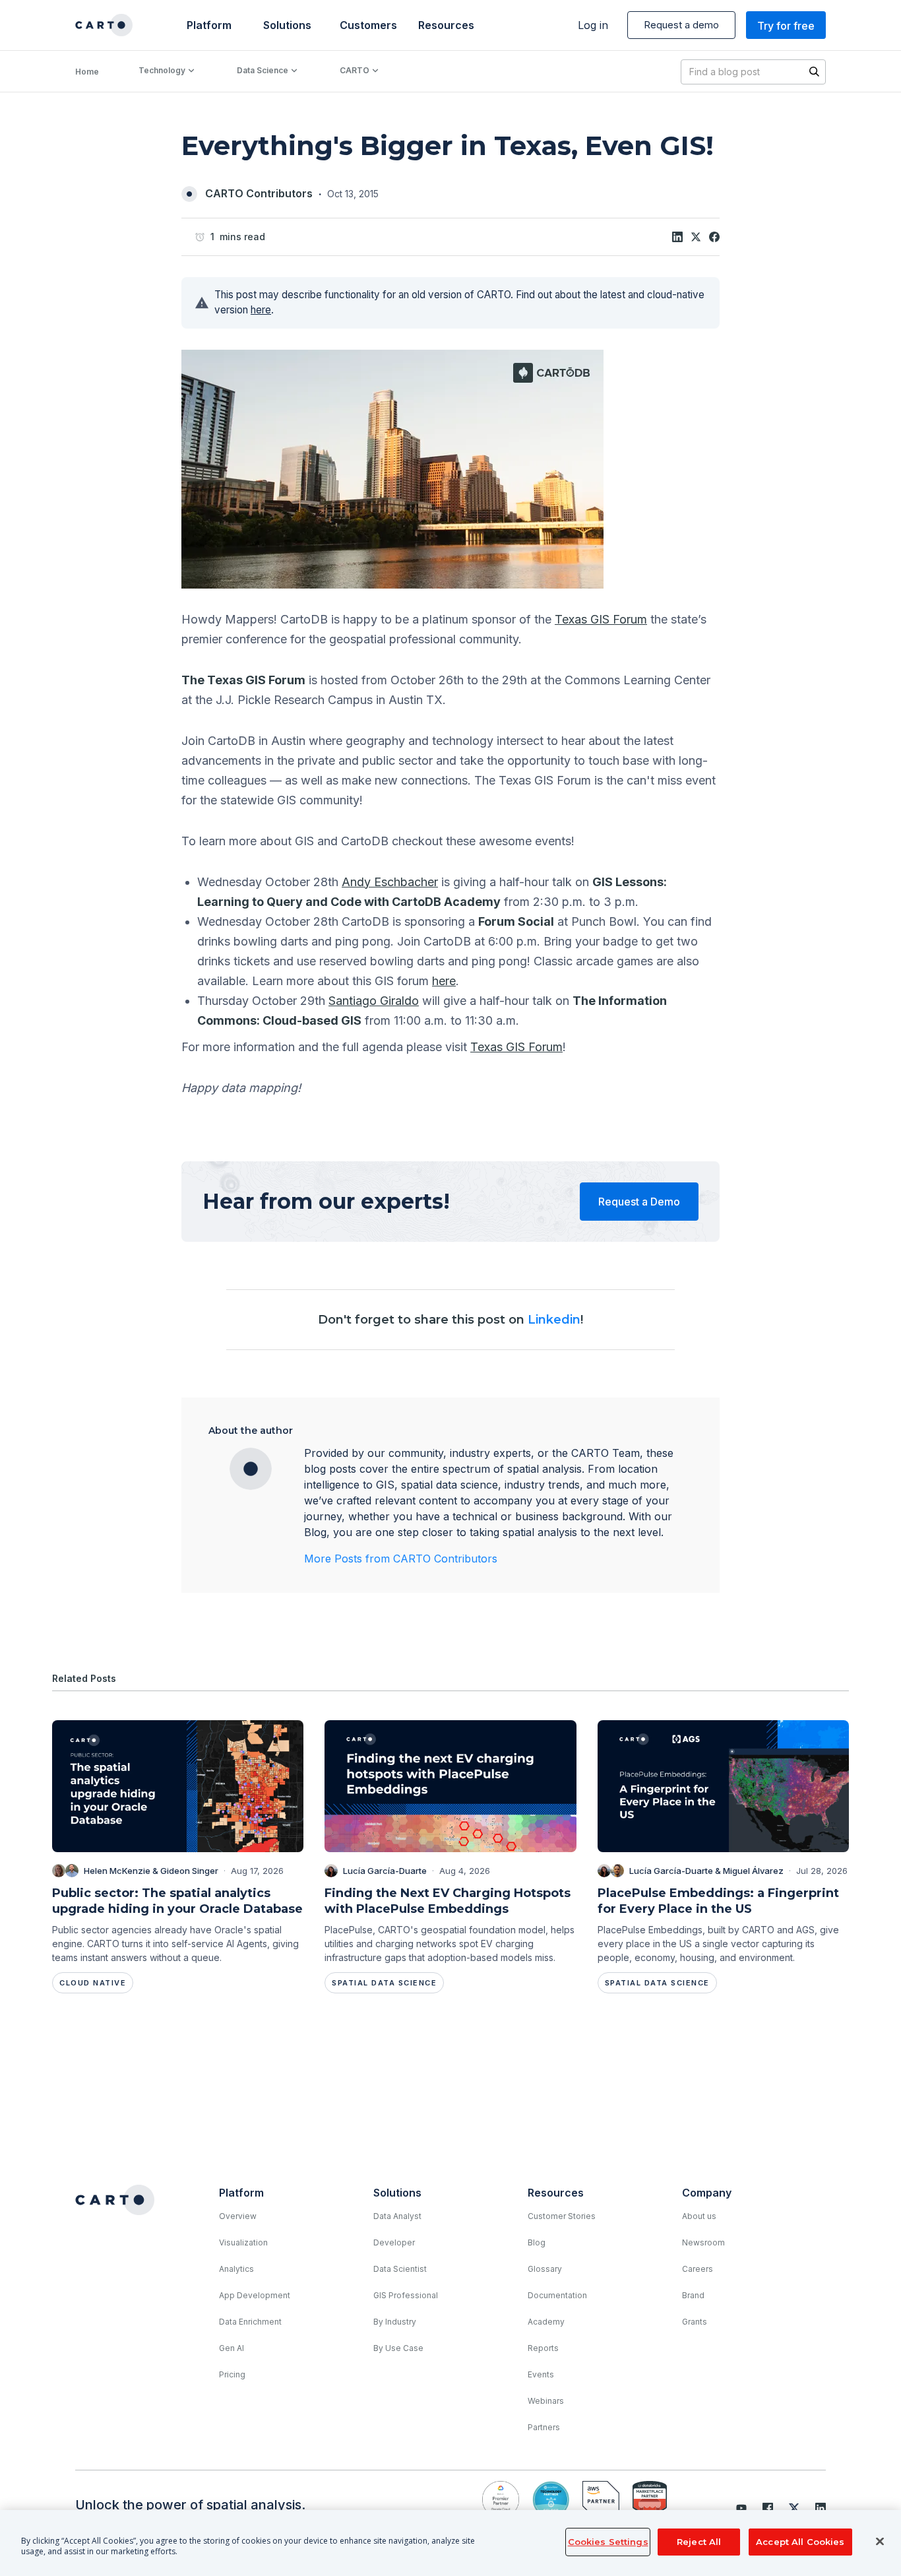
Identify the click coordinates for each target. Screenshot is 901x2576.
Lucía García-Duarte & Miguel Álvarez (706, 1871)
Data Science (263, 70)
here (261, 310)
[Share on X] (696, 237)
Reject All (699, 2542)
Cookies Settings (608, 2542)
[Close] (880, 2542)
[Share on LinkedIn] (677, 237)
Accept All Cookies (800, 2542)
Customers (367, 25)
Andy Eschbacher (390, 882)
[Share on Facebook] (714, 237)
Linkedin (554, 1320)
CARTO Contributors (259, 193)
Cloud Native (93, 1983)
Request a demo (681, 25)
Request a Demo (639, 1202)
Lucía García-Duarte (385, 1871)
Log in (593, 25)
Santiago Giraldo (374, 1001)
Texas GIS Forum (601, 619)
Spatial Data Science (384, 1983)
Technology (162, 70)
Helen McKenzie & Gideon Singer (151, 1871)
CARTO (355, 70)
